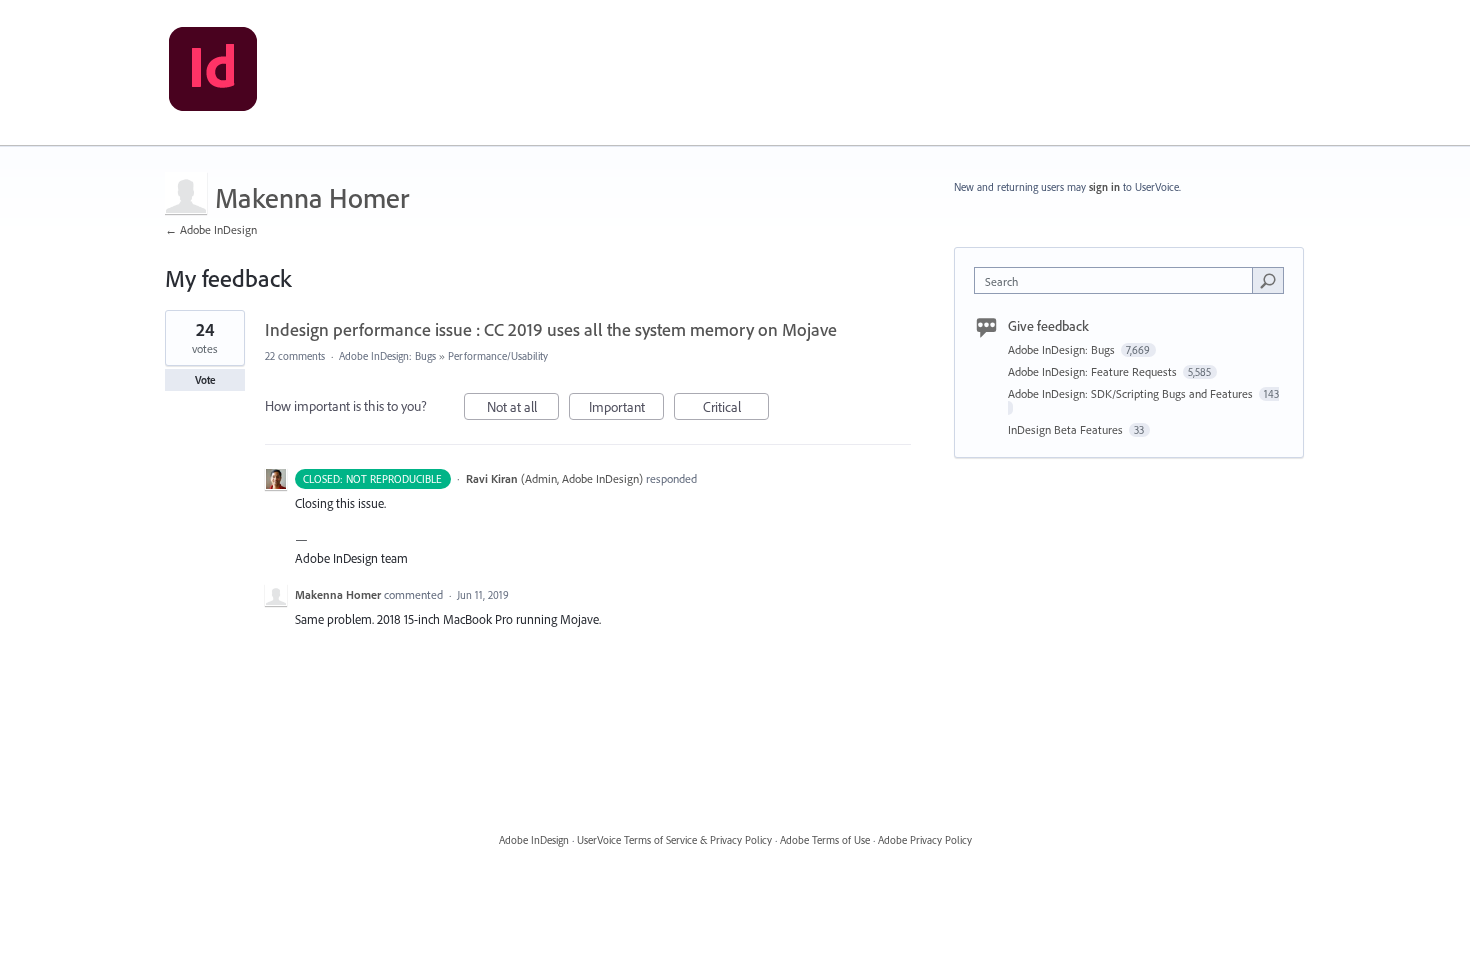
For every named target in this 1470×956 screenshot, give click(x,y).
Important (626, 409)
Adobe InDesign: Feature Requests (1094, 371)
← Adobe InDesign (211, 229)
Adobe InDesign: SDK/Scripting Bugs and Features (1132, 393)
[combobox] (1118, 280)
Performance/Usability (498, 356)
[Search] (1268, 280)
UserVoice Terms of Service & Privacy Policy (674, 840)
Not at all (523, 409)
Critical (736, 409)
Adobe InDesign (534, 840)
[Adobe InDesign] (213, 73)
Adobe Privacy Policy (925, 840)
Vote (205, 380)
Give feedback (1048, 326)
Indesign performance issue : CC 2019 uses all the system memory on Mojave (551, 329)
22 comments (295, 356)
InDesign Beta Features (1067, 429)
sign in (1104, 187)
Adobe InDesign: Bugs (387, 356)
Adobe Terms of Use (825, 840)
